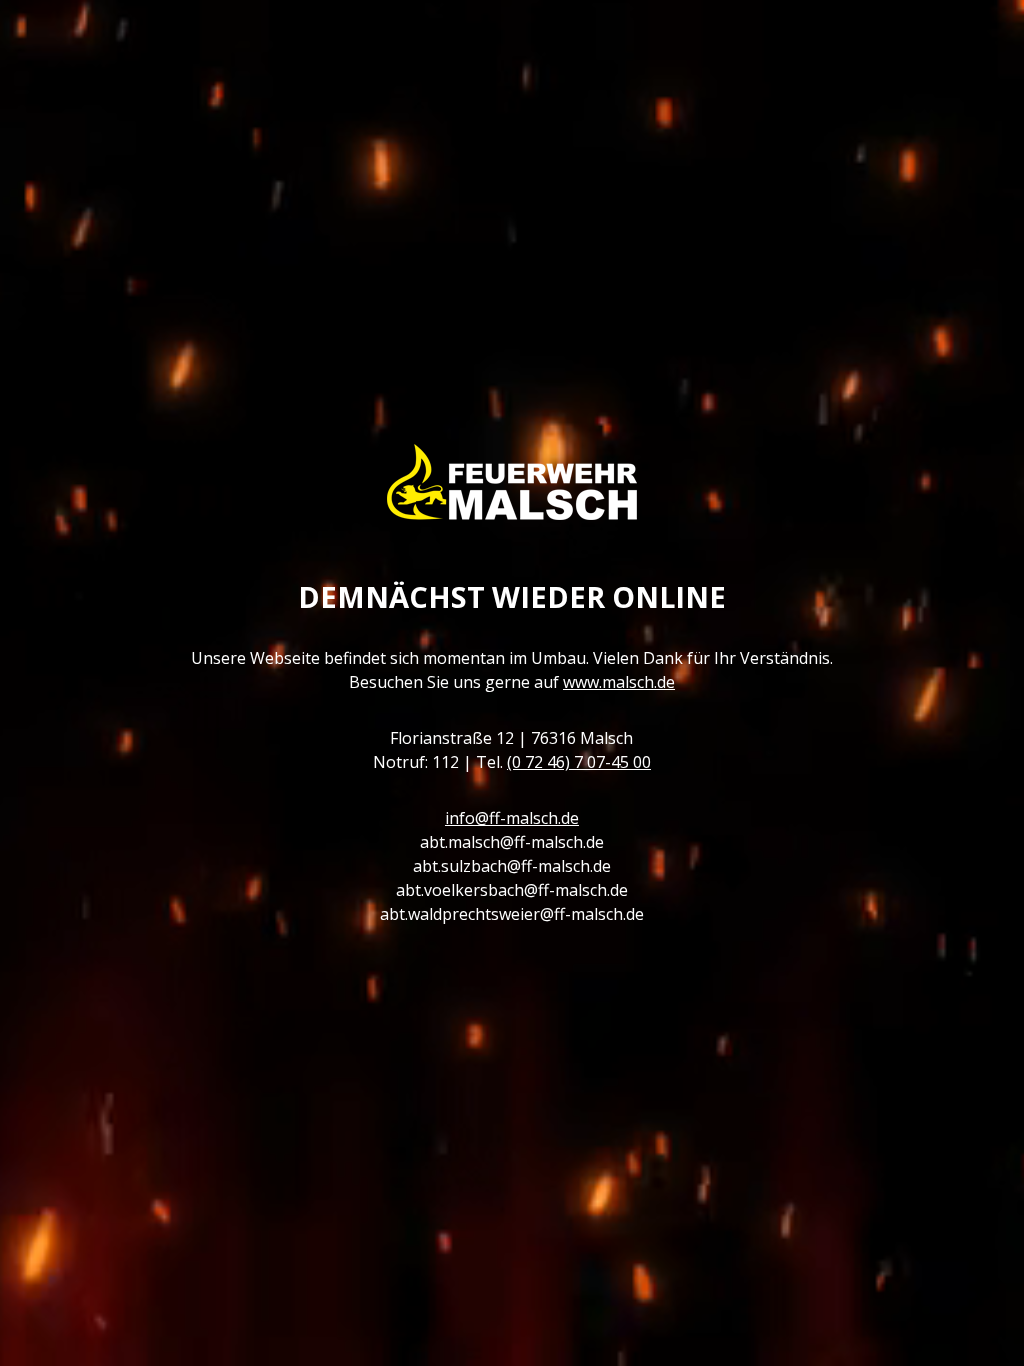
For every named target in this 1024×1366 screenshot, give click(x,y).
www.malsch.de (619, 682)
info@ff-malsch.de (512, 818)
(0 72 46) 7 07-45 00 (579, 762)
